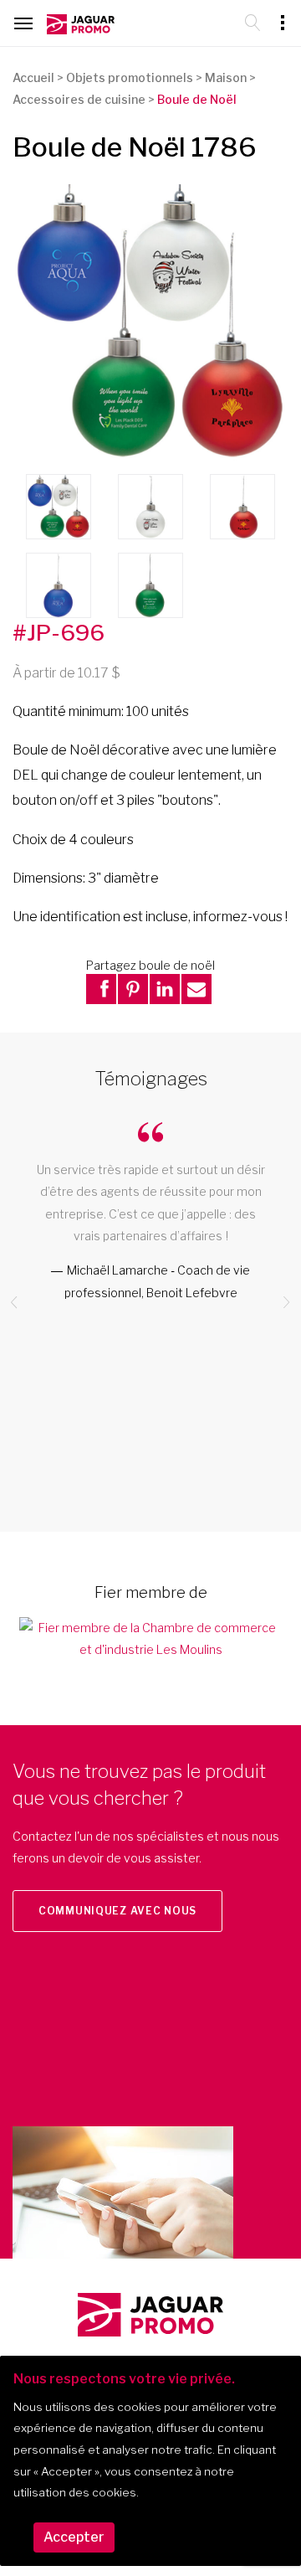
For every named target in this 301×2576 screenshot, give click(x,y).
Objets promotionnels (130, 77)
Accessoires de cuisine (79, 99)
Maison (226, 77)
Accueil (33, 77)
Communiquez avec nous (117, 1911)
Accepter (74, 2537)
